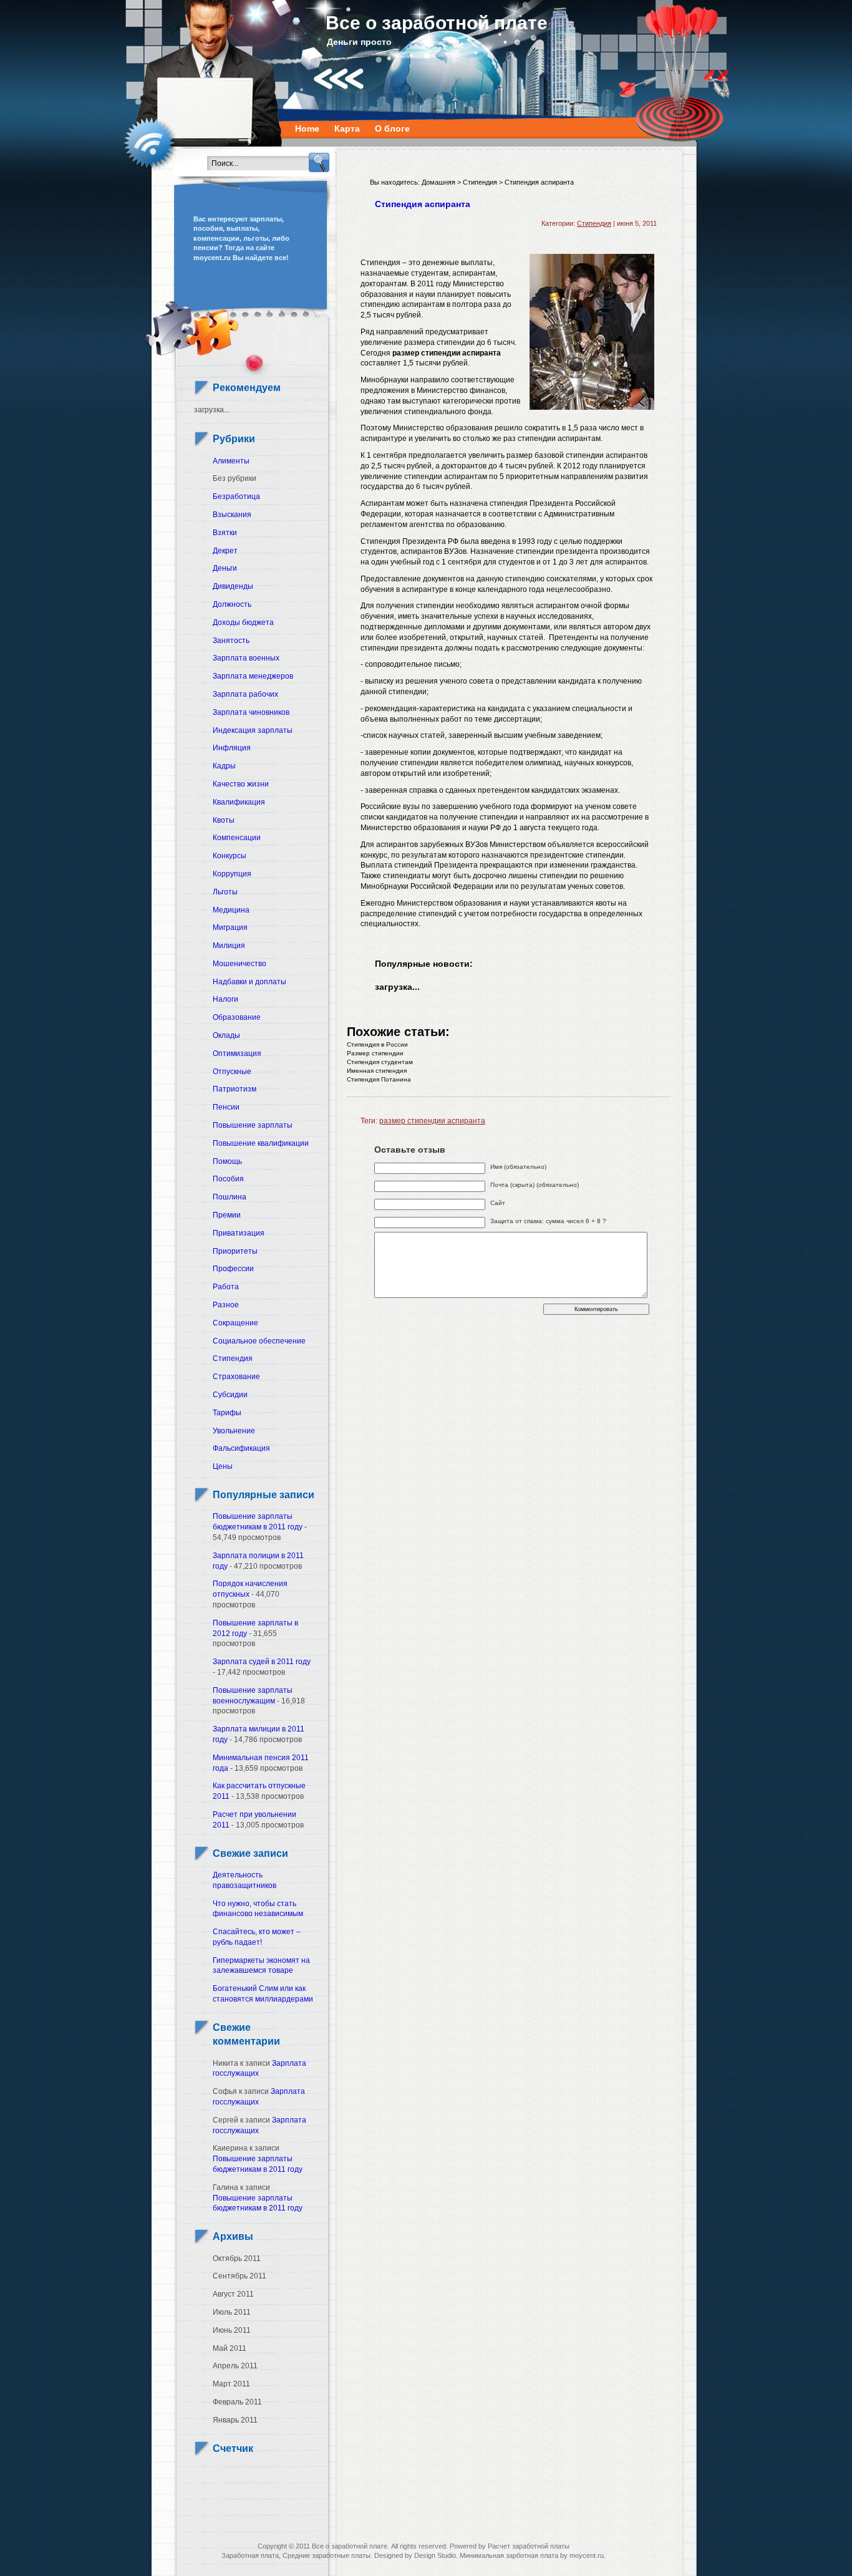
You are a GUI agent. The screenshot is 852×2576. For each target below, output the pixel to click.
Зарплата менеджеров (253, 676)
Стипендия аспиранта (423, 204)
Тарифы (227, 1413)
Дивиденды (233, 586)
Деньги (225, 568)
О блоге (392, 128)
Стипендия (233, 1358)
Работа (226, 1287)
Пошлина (230, 1197)
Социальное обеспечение (259, 1341)
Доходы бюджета (243, 622)
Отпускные (232, 1072)
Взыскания (232, 515)
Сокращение (235, 1323)
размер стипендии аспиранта (432, 1121)
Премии (227, 1215)
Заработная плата (250, 2555)
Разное (226, 1305)
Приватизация (239, 1233)
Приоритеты (235, 1251)
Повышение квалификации (261, 1143)
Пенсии (226, 1107)
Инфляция (232, 748)
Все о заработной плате (437, 23)
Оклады (226, 1035)
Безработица (236, 496)
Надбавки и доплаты (249, 982)
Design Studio (435, 2555)
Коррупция (232, 874)
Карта (347, 128)
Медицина (231, 910)
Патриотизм (235, 1089)
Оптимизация (237, 1053)
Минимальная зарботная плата (509, 2555)
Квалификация (239, 802)
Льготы (225, 892)
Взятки (225, 533)
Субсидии (230, 1395)
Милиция (229, 946)
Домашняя (438, 182)
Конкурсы (230, 856)
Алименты (231, 461)
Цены (223, 1466)
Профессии (233, 1269)
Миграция (230, 927)
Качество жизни (241, 784)
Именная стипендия (377, 1071)
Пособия (228, 1179)
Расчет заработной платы (529, 2546)
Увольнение (234, 1431)
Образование (237, 1017)
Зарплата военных (246, 658)
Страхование (236, 1377)
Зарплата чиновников (251, 712)
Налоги (225, 999)
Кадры (224, 766)
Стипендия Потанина (379, 1079)
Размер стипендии (375, 1053)
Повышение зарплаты (253, 1125)
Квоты (224, 820)
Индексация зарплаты (253, 730)
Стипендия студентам (380, 1062)
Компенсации (237, 838)
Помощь (227, 1161)
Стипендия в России (377, 1044)
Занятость (231, 641)
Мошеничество (240, 964)
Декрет (225, 551)
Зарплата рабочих (245, 694)
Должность (232, 604)
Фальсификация (241, 1448)
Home (307, 128)
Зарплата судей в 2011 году (262, 1662)
